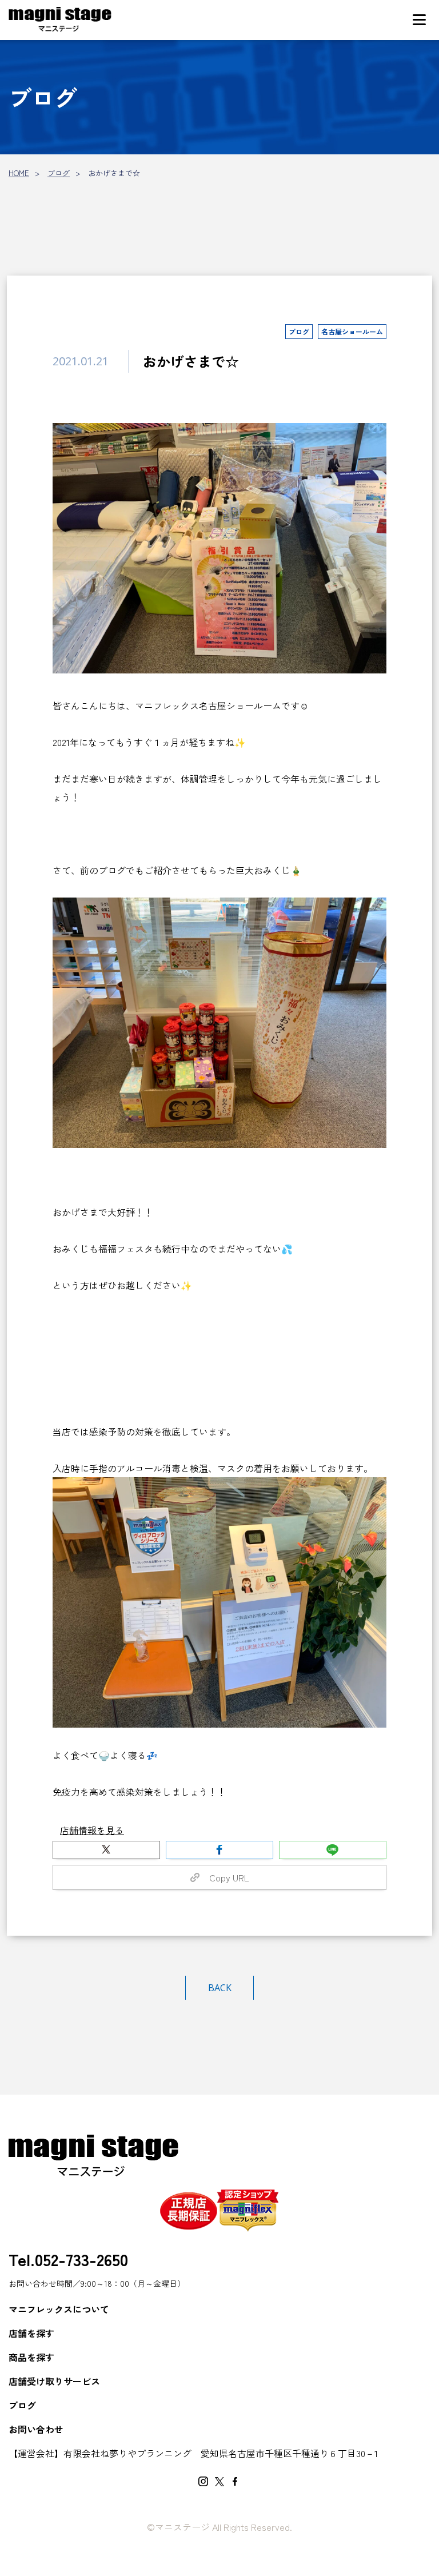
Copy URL (225, 1877)
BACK (220, 1988)
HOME (19, 173)
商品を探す (31, 2357)
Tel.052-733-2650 (68, 2259)
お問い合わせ (36, 2429)
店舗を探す (31, 2333)
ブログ (59, 173)
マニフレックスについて (59, 2309)
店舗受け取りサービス (54, 2381)
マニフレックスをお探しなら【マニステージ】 (60, 20)
